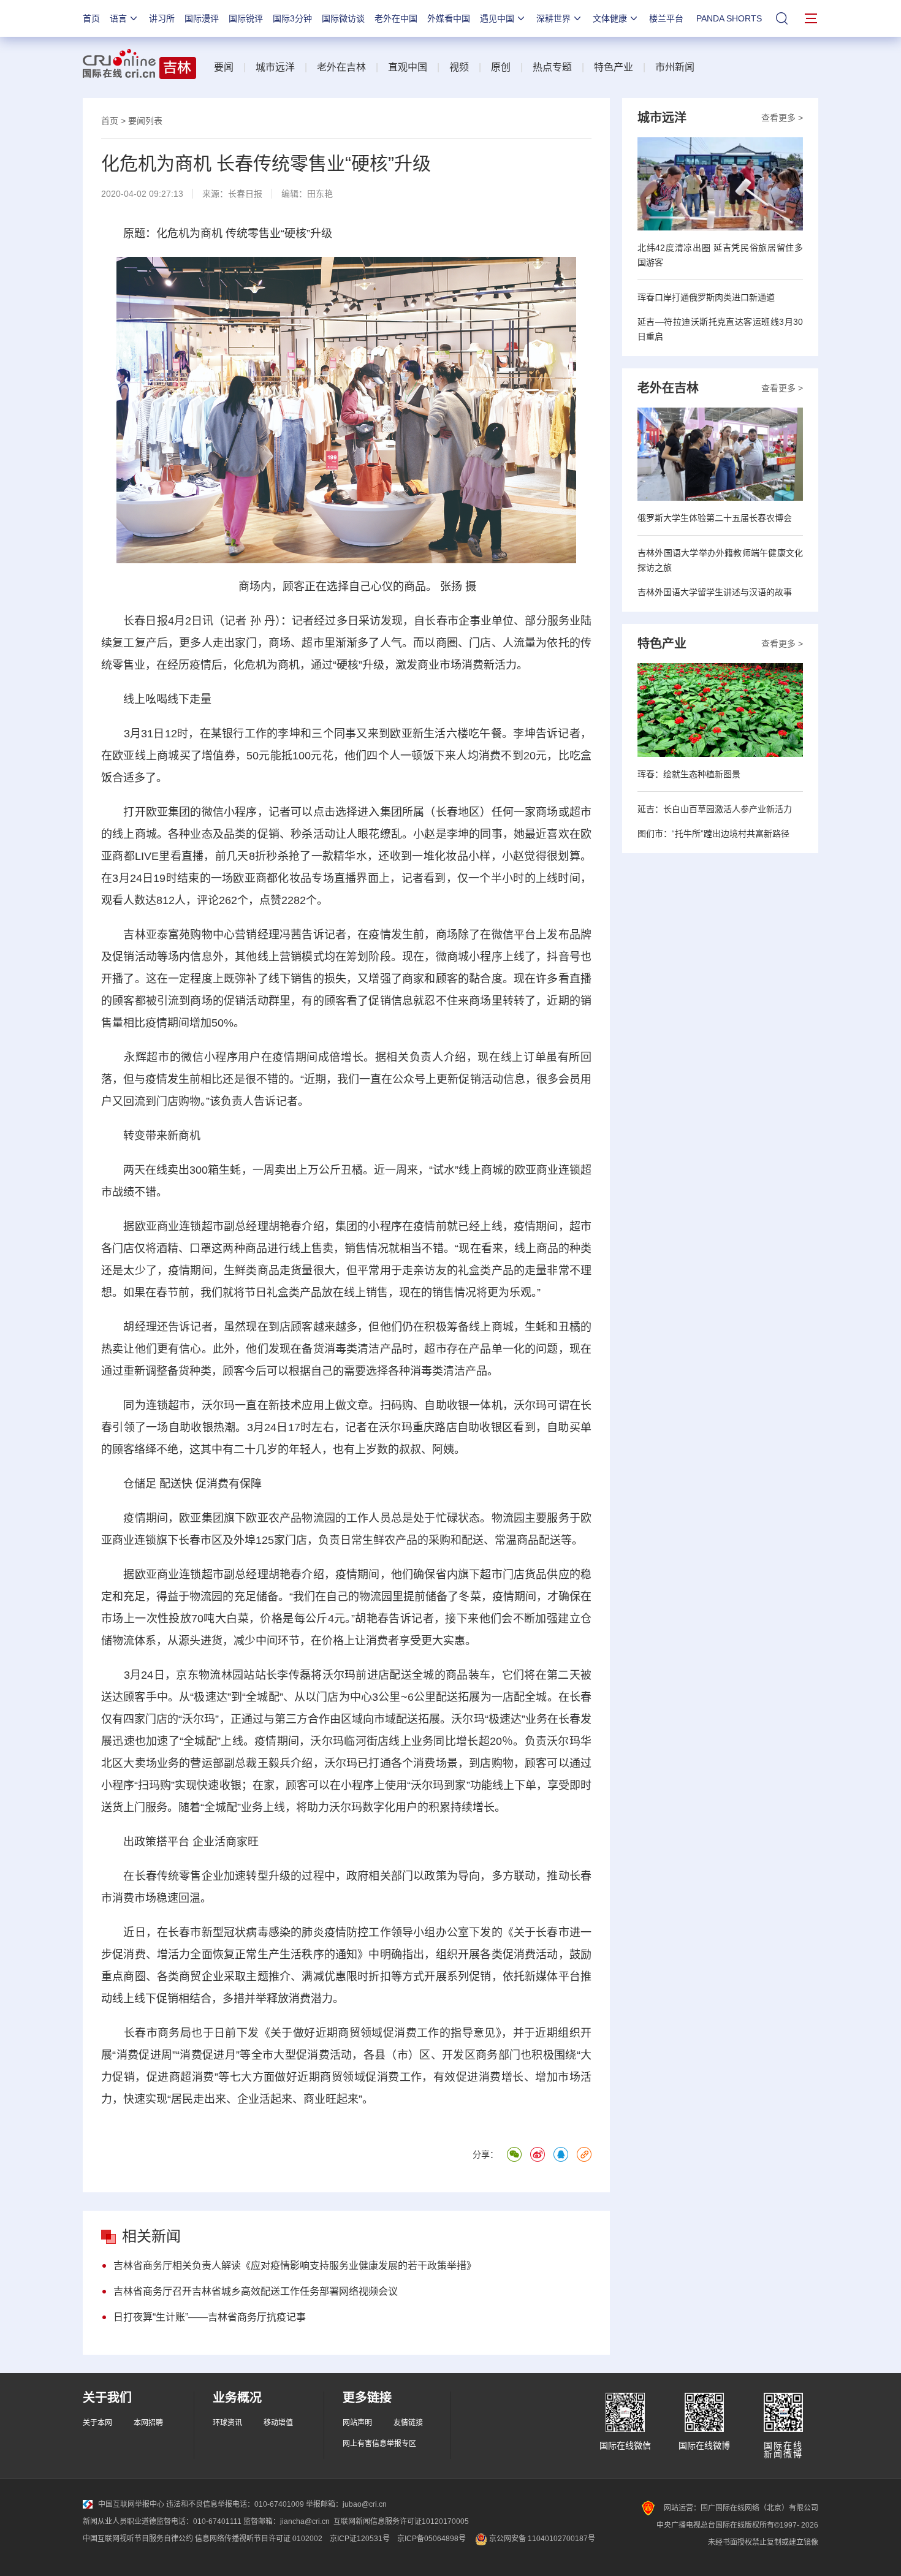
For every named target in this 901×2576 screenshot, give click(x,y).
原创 (501, 67)
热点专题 (552, 67)
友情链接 (408, 2423)
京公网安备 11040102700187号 (541, 2539)
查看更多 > (782, 118)
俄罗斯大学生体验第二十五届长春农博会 (715, 518)
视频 (459, 67)
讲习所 (162, 18)
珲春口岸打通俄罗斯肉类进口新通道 (706, 297)
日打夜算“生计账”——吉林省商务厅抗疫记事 (210, 2317)
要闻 (224, 67)
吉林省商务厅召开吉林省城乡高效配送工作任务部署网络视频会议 (256, 2291)
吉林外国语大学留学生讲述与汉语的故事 (715, 592)
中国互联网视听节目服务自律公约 (138, 2539)
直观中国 (408, 67)
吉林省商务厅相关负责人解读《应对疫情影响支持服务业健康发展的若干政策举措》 (295, 2266)
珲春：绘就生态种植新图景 (689, 774)
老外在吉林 (341, 67)
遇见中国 (497, 18)
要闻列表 (145, 121)
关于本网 (97, 2423)
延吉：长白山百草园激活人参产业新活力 (715, 809)
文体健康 (610, 18)
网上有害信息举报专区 (379, 2444)
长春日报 (245, 194)
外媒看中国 (449, 18)
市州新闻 (675, 67)
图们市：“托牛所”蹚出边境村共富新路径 (713, 834)
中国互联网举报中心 (131, 2504)
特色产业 (614, 67)
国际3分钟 (292, 18)
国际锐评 (246, 18)
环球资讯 (227, 2423)
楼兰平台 (666, 18)
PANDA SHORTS (729, 18)
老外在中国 (396, 18)
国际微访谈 (343, 18)
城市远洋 (275, 67)
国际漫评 (202, 18)
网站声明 (357, 2423)
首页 (91, 18)
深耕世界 (553, 18)
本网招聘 (148, 2423)
